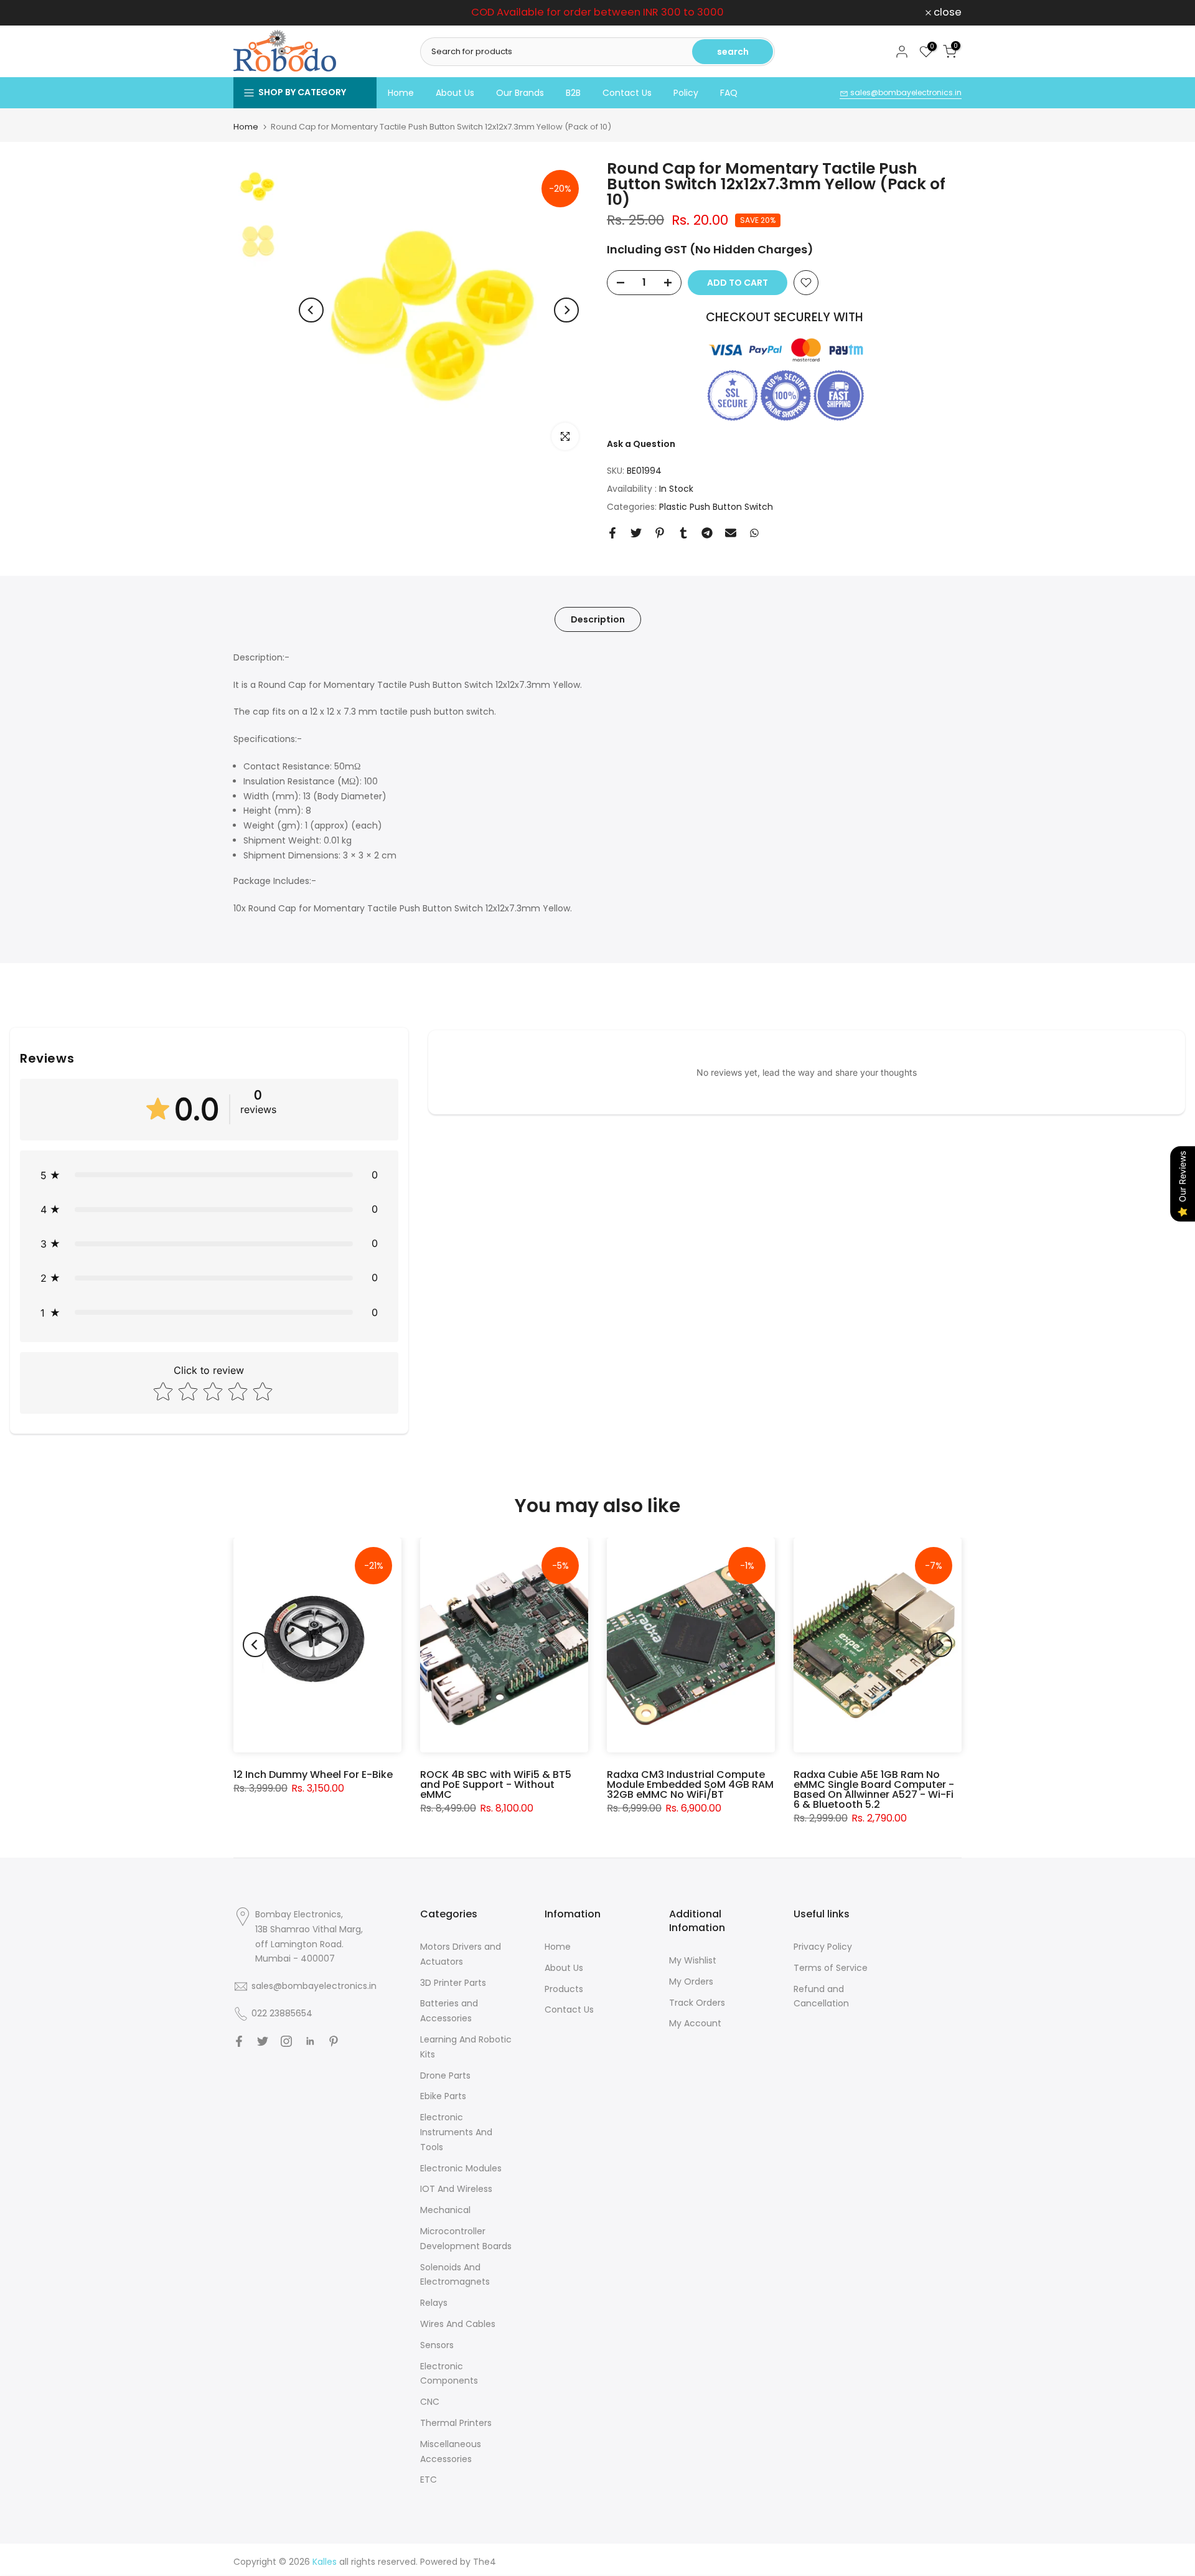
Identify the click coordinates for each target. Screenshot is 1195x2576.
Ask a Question (641, 444)
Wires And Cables (458, 2324)
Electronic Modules (461, 2168)
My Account (695, 2023)
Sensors (437, 2345)
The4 (485, 2562)
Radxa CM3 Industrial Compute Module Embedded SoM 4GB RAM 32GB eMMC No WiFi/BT (690, 1784)
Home (401, 93)
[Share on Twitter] (636, 533)
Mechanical (445, 2210)
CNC (430, 2402)
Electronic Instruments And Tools (456, 2132)
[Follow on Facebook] (239, 2041)
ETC (429, 2480)
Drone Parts (445, 2075)
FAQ (729, 93)
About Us (455, 93)
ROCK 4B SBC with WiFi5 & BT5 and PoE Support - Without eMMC (496, 1784)
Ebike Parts (443, 2096)
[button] (209, 1175)
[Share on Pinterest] (660, 533)
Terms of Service (831, 1968)
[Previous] (311, 310)
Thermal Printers (456, 2423)
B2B (573, 93)
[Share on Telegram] (707, 533)
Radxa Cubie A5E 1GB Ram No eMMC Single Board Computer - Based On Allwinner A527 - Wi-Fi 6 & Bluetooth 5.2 (874, 1789)
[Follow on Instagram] (286, 2041)
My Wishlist (693, 1960)
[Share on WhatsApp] (754, 533)
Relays (434, 2303)
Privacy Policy (823, 1947)
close (254, 13)
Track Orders (697, 2003)
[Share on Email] (731, 533)
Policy (686, 93)
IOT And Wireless (456, 2189)
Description (598, 619)
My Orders (691, 1981)
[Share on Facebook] (612, 533)
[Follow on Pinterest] (334, 2041)
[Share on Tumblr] (683, 533)
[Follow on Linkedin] (310, 2041)
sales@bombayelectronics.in (905, 92)
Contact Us (627, 93)
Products (564, 1989)
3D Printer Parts (453, 1983)
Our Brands (520, 93)
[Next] (566, 310)
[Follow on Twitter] (263, 2041)
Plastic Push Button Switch (716, 507)
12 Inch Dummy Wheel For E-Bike (313, 1775)
